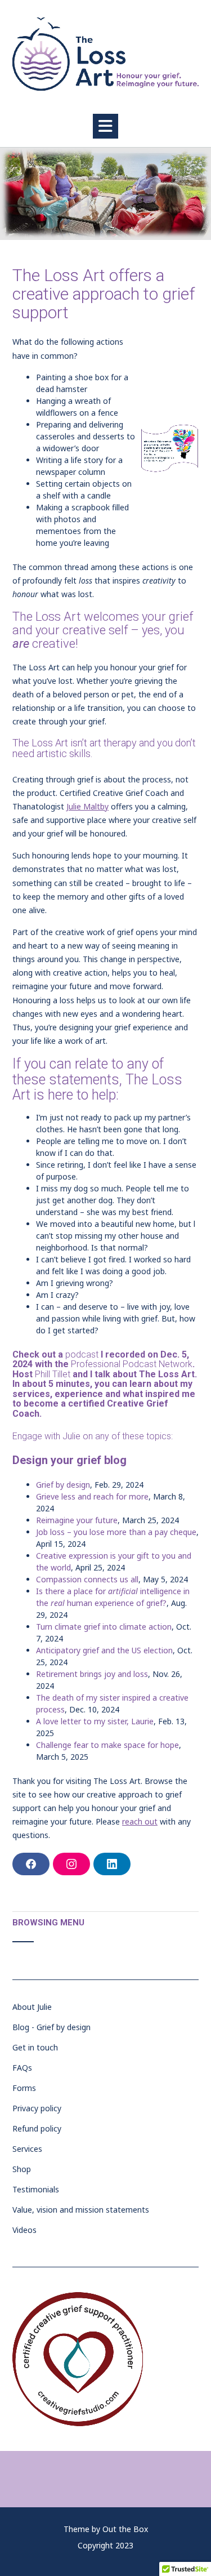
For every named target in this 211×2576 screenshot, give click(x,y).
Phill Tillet (53, 1374)
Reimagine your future (77, 1520)
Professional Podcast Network (132, 1364)
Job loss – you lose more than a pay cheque (116, 1532)
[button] (105, 126)
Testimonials (36, 2189)
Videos (24, 2230)
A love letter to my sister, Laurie (95, 1721)
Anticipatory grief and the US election (104, 1650)
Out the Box (125, 2529)
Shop (22, 2169)
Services (27, 2149)
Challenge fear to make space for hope (107, 1745)
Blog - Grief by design (51, 2027)
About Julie (32, 2007)
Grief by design (63, 1485)
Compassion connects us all (87, 1579)
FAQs (22, 2068)
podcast (82, 1354)
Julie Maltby (87, 806)
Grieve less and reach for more (92, 1496)
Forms (24, 2088)
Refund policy (37, 2128)
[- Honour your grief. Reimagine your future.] (105, 54)
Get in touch (35, 2047)
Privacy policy (37, 2108)
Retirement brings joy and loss (92, 1674)
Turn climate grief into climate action (104, 1627)
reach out (140, 1821)
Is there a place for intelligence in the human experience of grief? (113, 1597)
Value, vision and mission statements (81, 2210)
